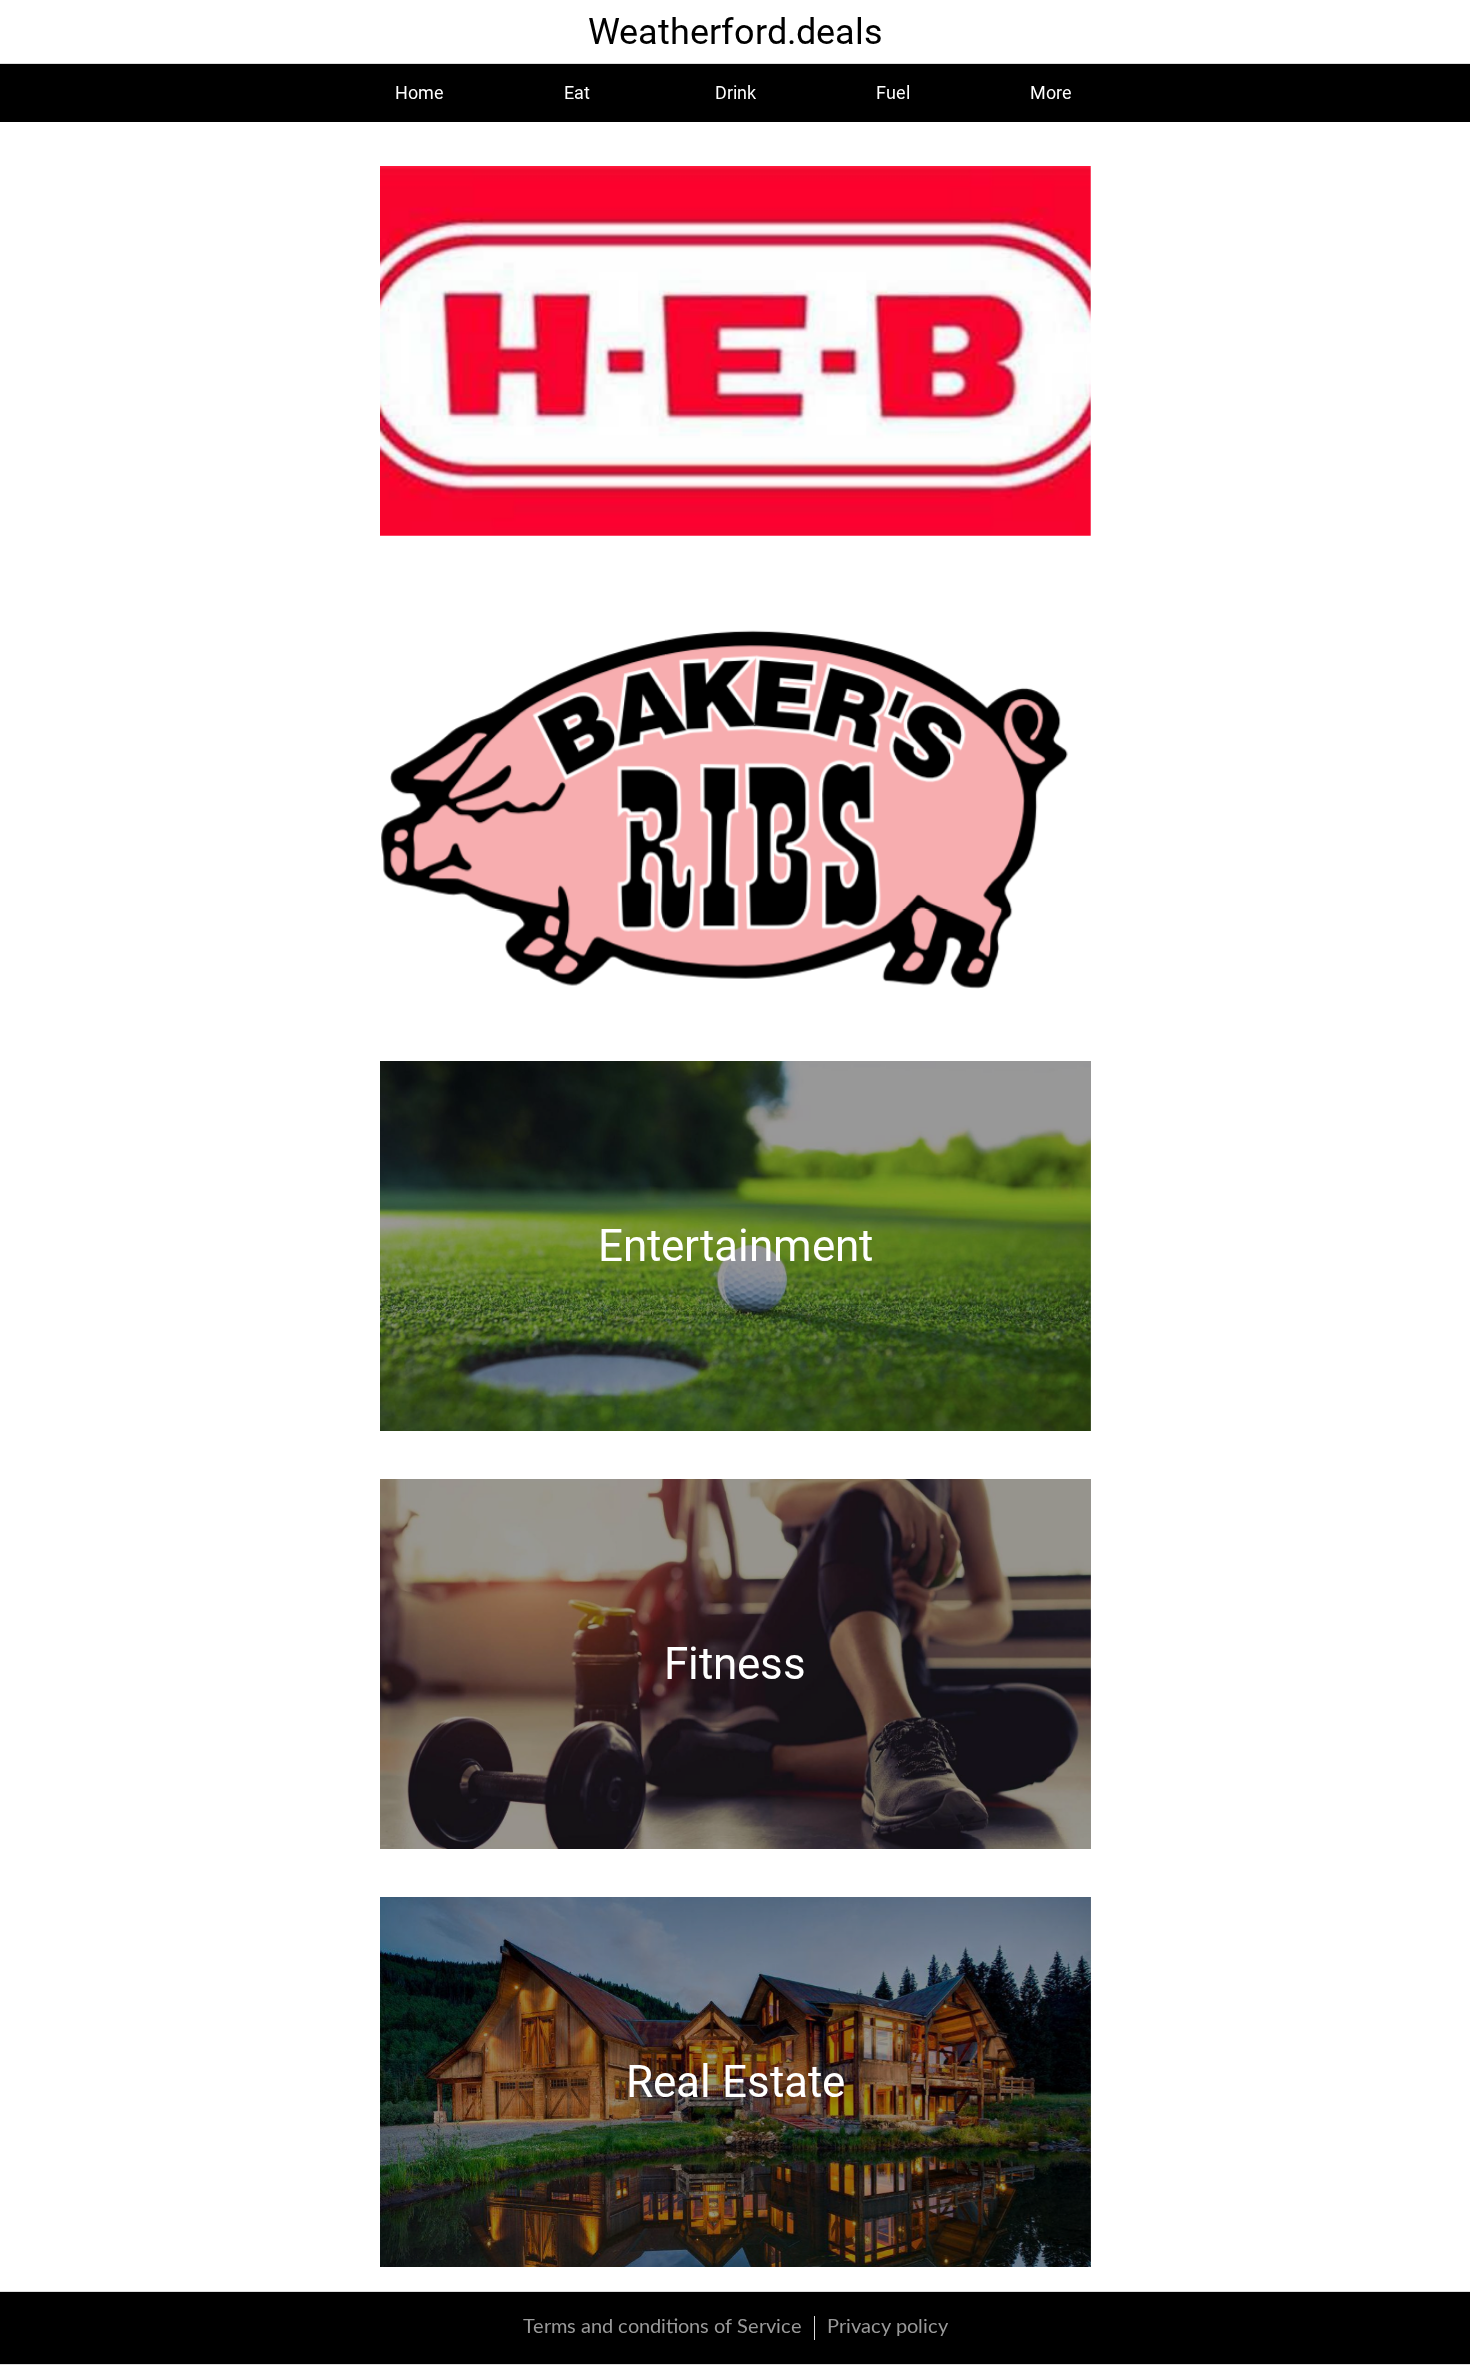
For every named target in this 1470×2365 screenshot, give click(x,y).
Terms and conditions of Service (662, 2327)
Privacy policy (887, 2327)
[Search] (1430, 32)
